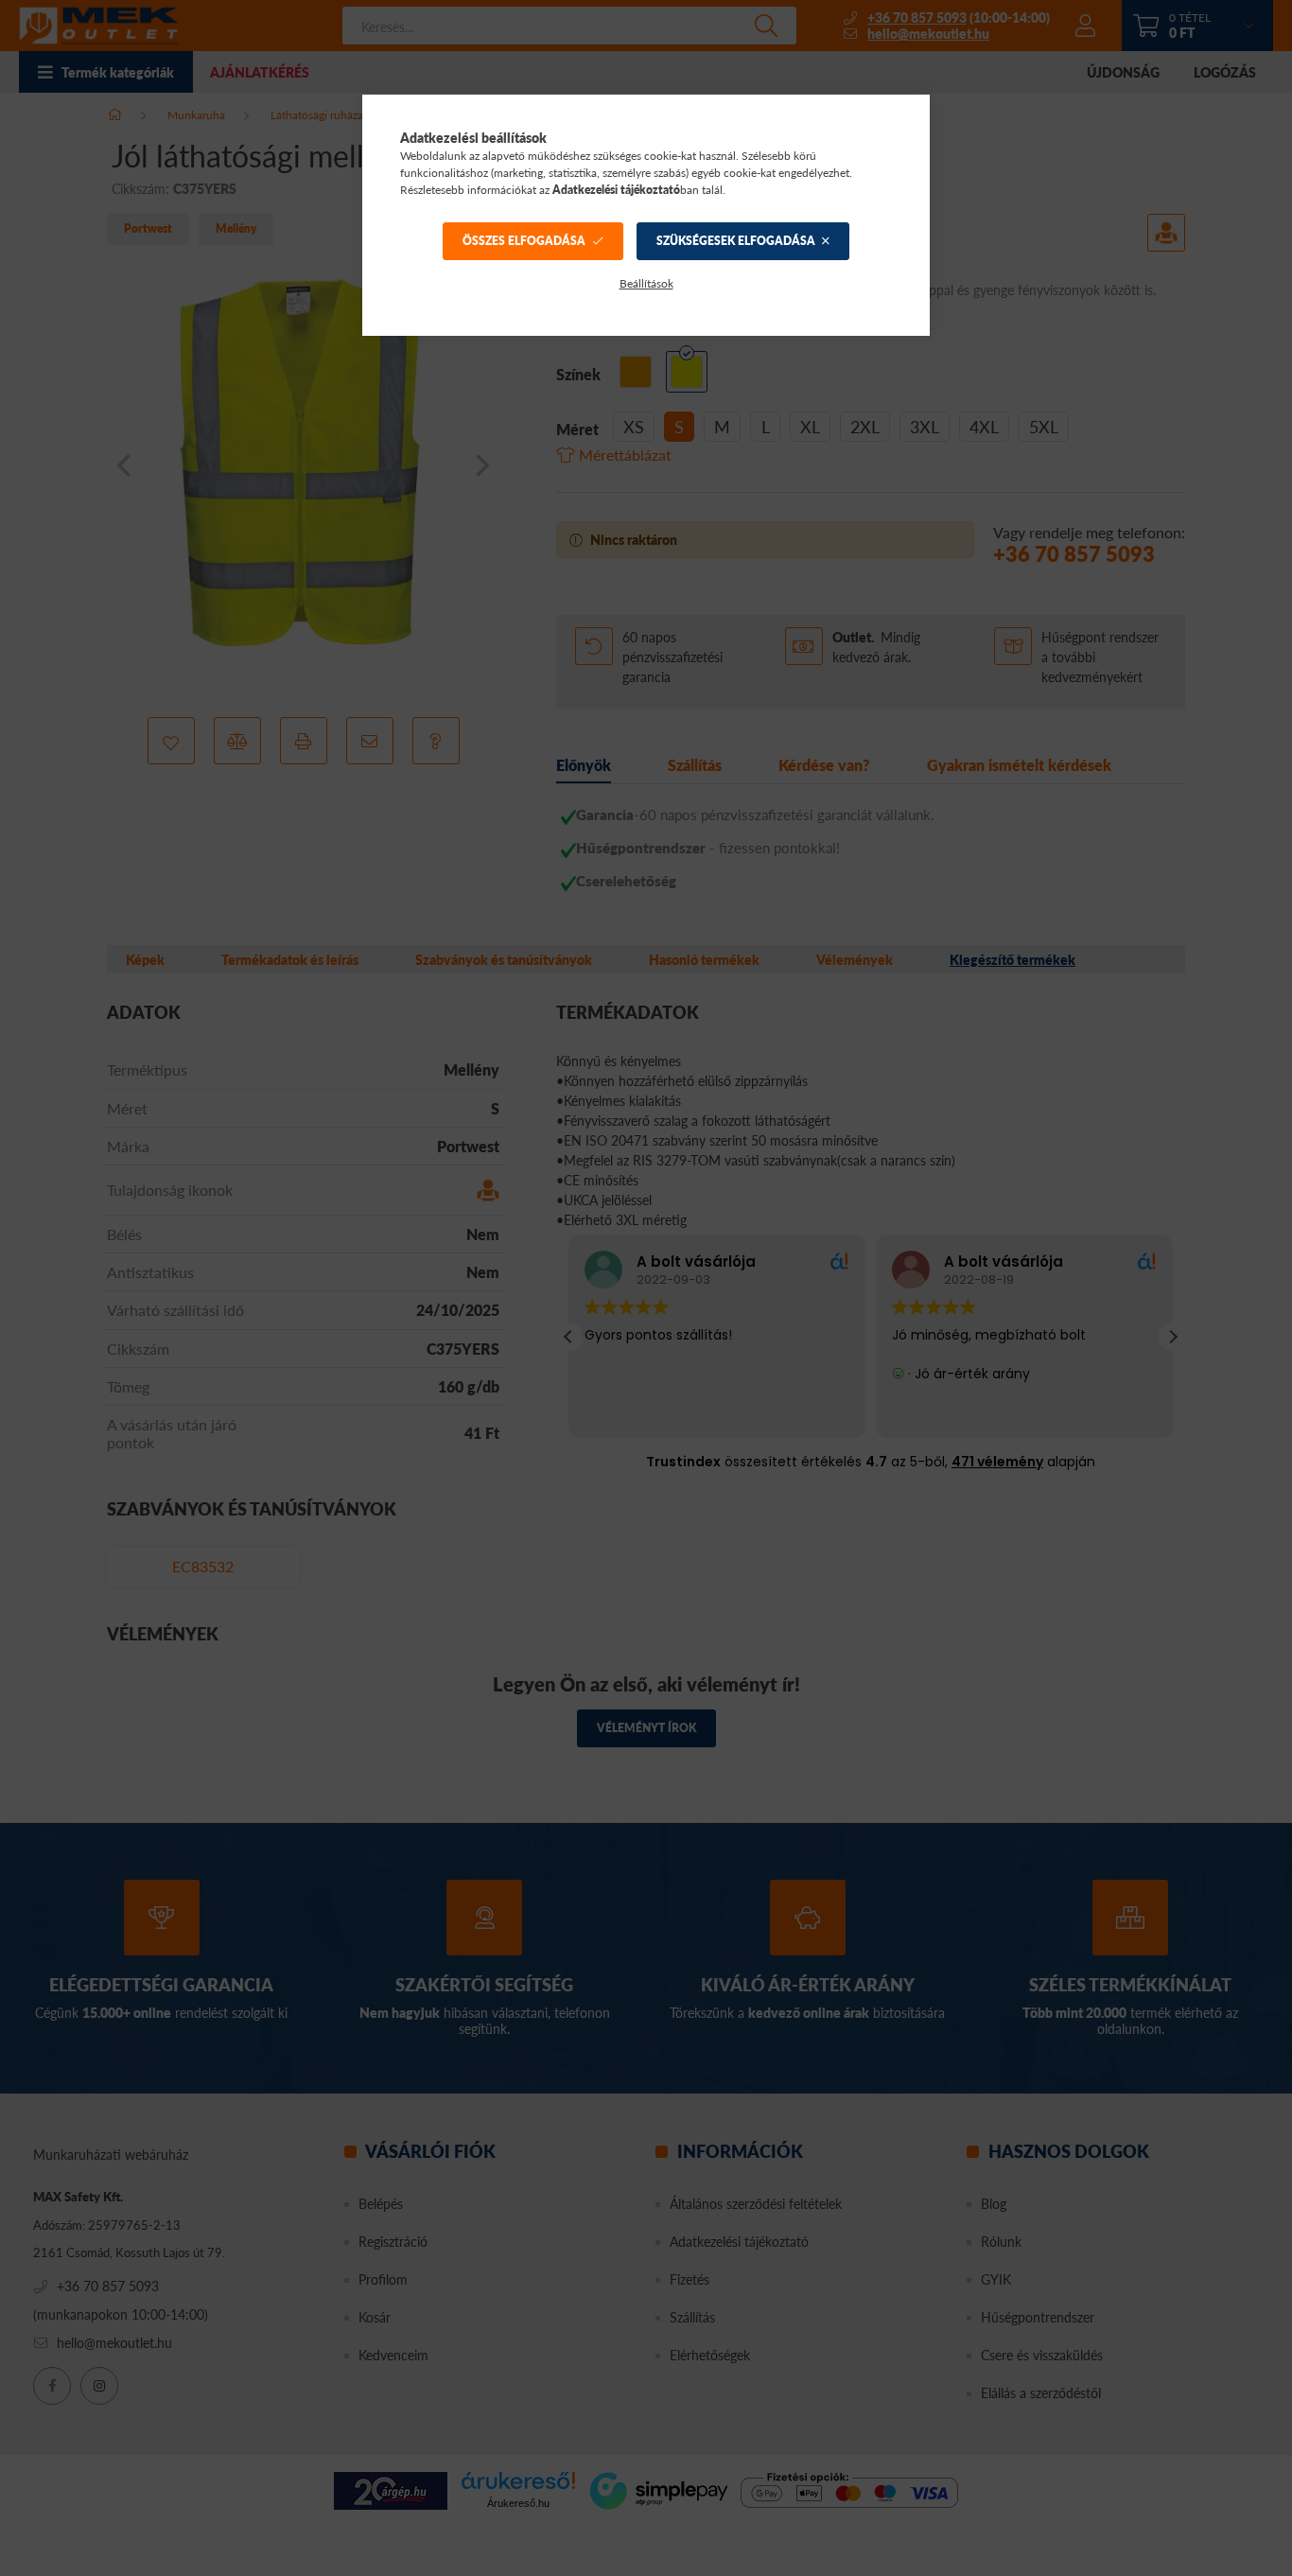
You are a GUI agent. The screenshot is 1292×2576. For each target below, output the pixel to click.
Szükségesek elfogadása (736, 241)
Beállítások (646, 283)
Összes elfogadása (524, 241)
